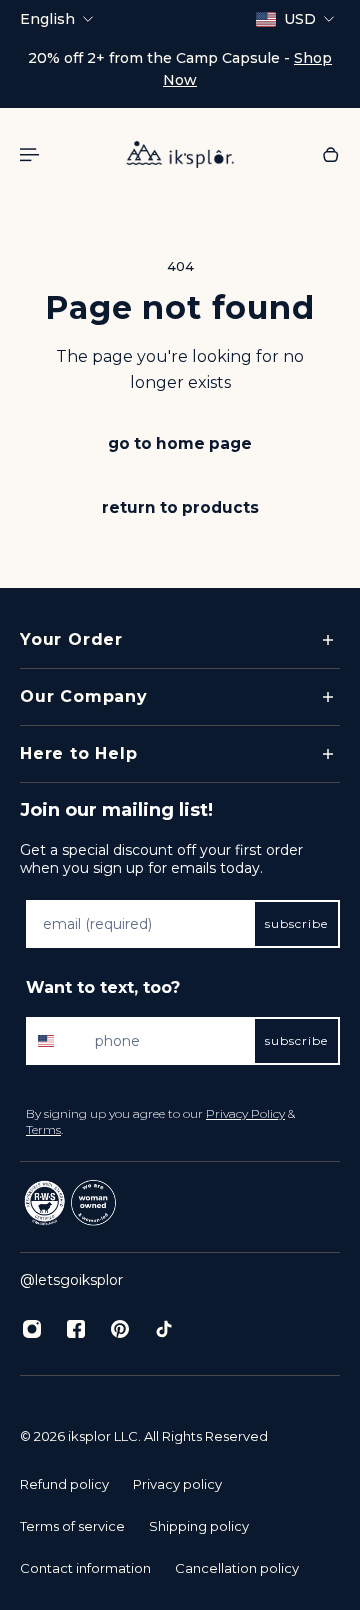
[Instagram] (32, 1329)
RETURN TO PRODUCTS (180, 507)
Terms (43, 1129)
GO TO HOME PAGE (180, 443)
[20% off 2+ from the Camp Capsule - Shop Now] (180, 69)
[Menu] (32, 154)
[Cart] (330, 154)
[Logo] (180, 154)
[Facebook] (76, 1329)
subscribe (296, 923)
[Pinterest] (120, 1329)
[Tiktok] (164, 1329)
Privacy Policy (245, 1113)
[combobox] (56, 1041)
